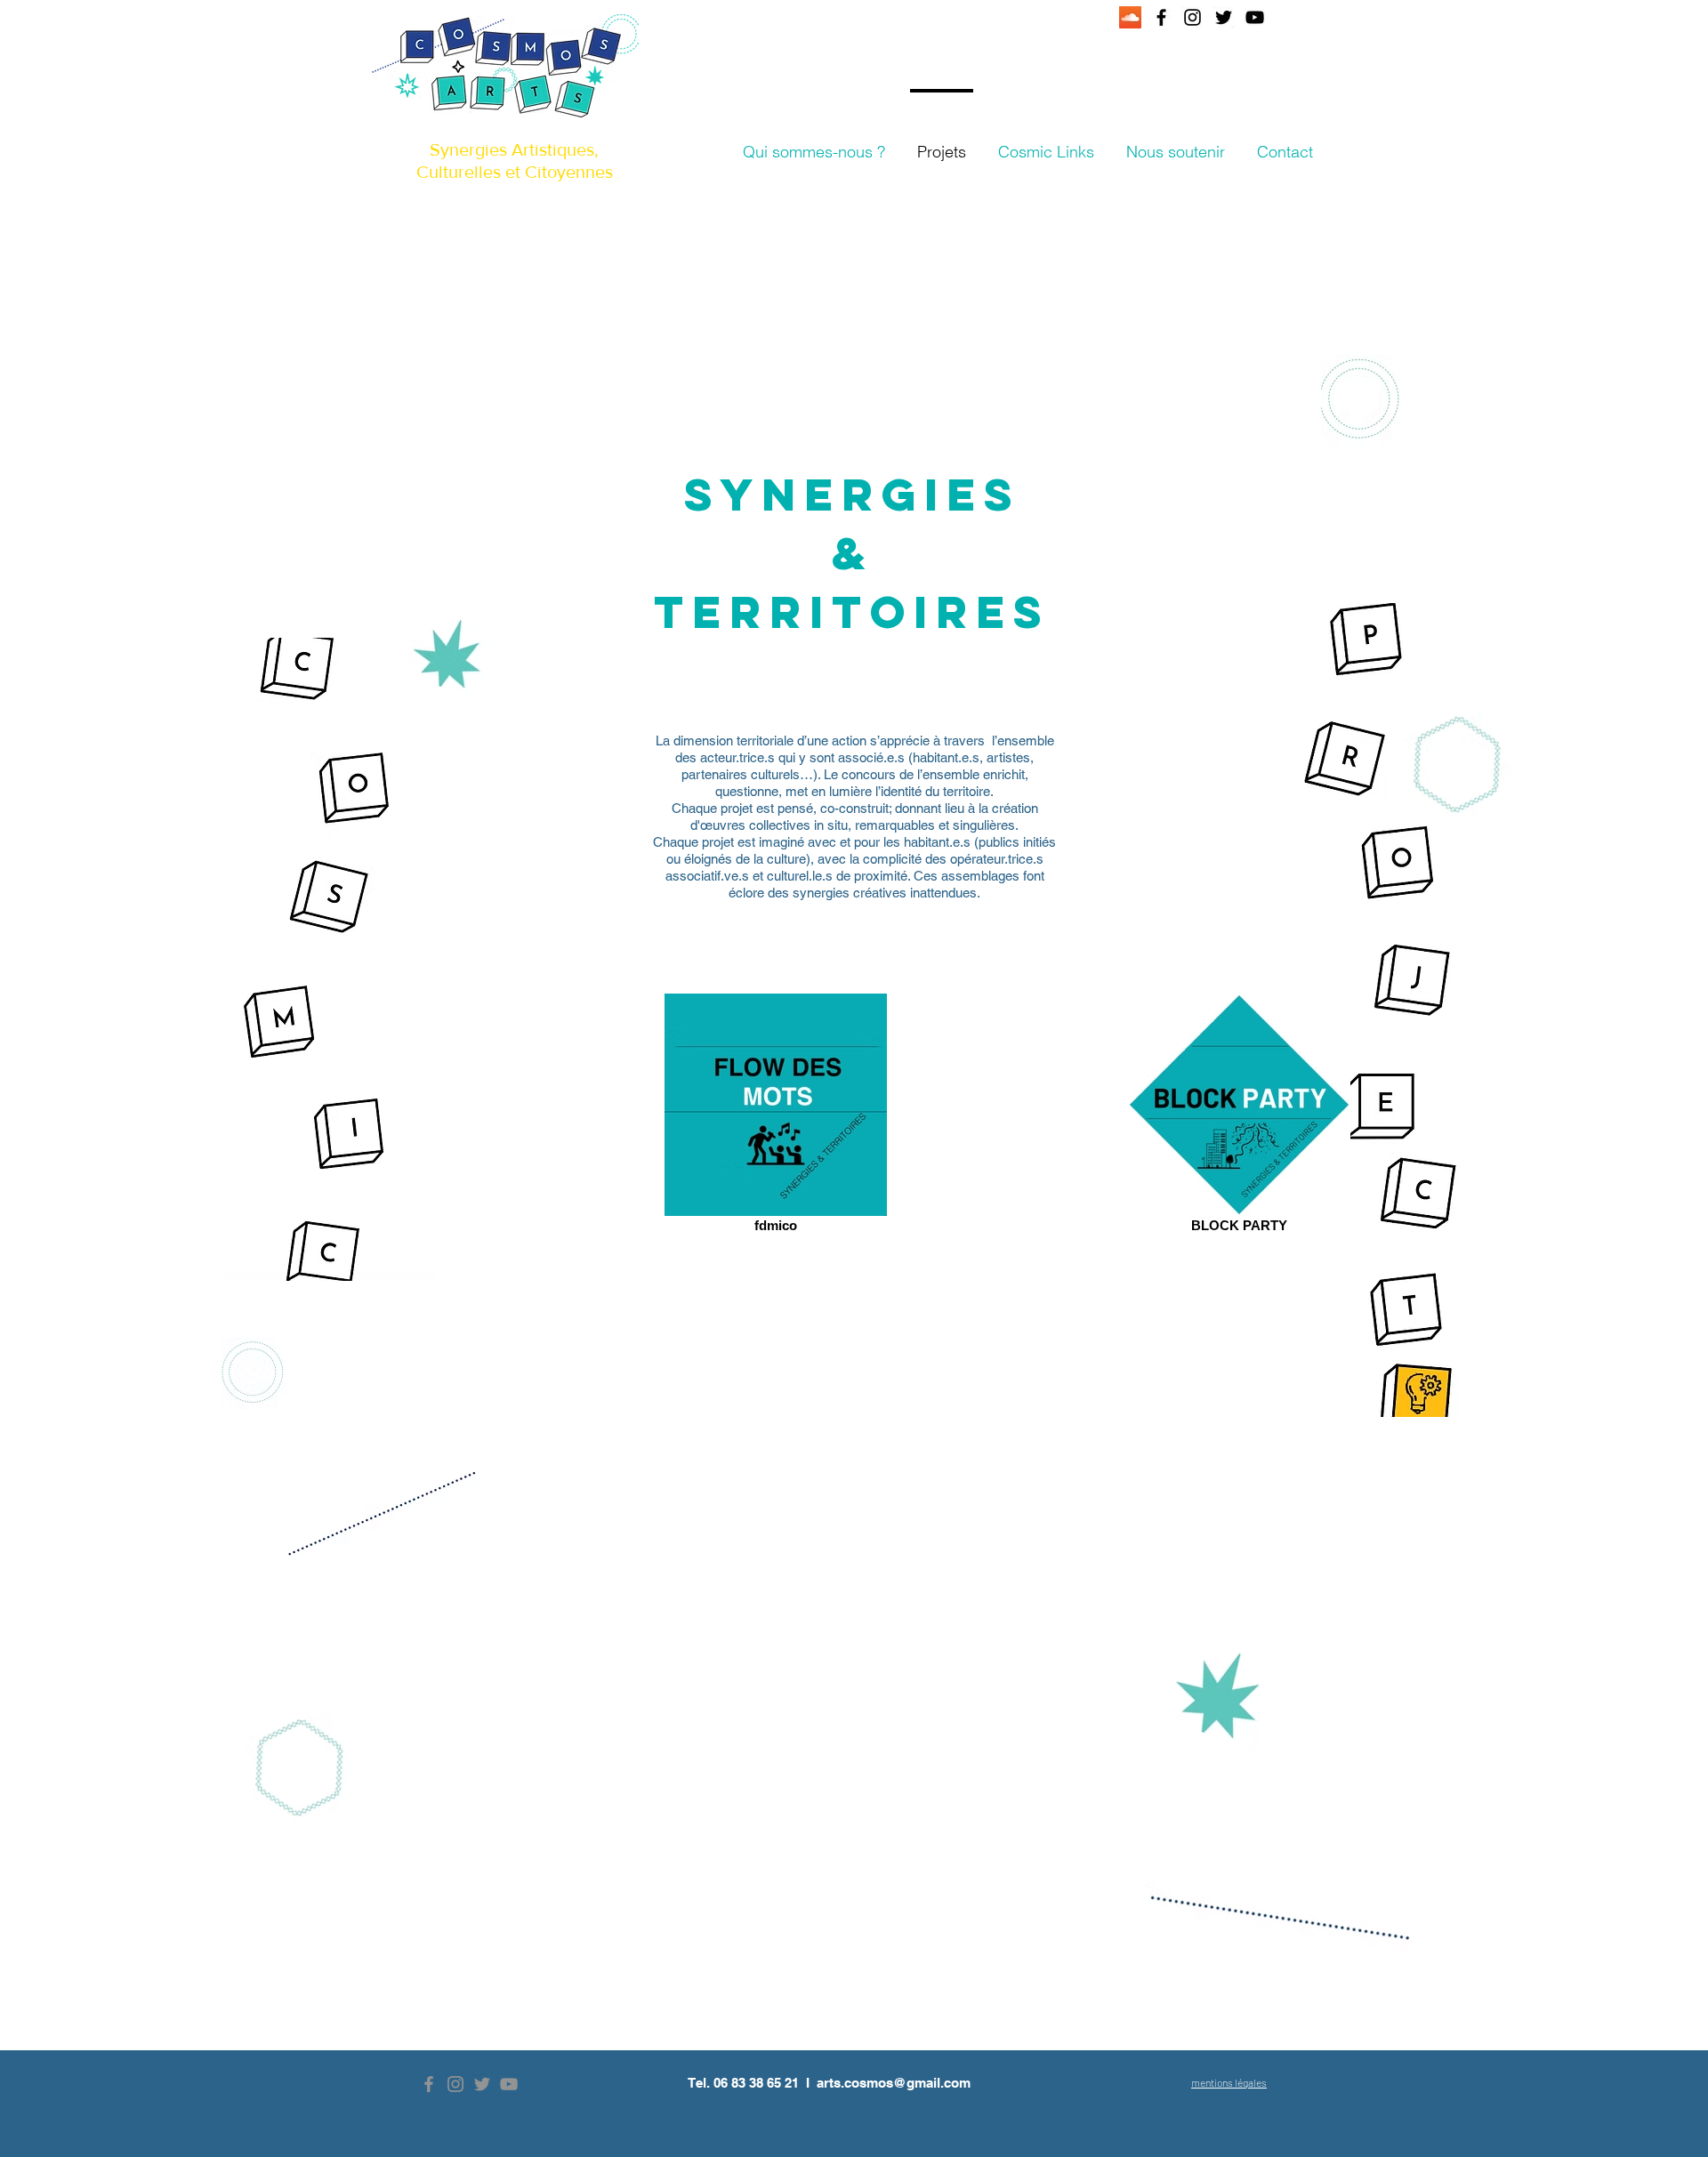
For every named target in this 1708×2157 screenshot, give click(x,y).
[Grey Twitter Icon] (482, 2084)
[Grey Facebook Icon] (429, 2084)
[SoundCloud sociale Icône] (1130, 17)
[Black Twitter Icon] (1224, 17)
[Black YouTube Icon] (1255, 17)
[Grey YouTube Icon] (509, 2084)
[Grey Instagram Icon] (455, 2084)
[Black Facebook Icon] (1161, 17)
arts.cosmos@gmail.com (894, 2083)
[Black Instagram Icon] (1192, 17)
